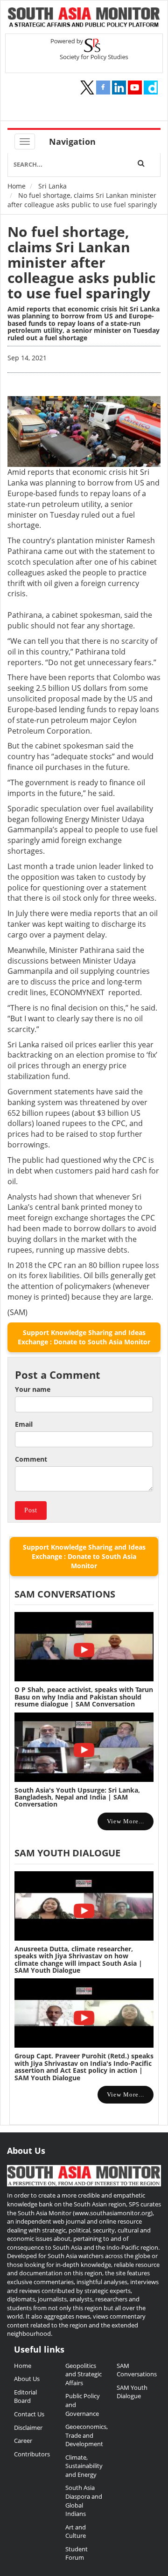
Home (17, 186)
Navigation (72, 142)
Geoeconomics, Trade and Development (84, 2435)
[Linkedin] (119, 88)
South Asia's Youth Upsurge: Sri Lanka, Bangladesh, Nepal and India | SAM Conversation (77, 1797)
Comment (31, 1459)
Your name (33, 1389)
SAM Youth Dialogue (67, 1853)
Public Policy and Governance (83, 2404)
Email (24, 1424)
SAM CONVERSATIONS (65, 1594)
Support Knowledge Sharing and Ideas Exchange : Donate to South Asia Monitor (84, 1337)
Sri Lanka (52, 186)
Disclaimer (28, 2428)
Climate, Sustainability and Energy (84, 2466)
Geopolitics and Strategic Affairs (84, 2374)
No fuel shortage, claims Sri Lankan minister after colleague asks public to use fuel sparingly (81, 262)
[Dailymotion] (151, 88)
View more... (126, 1821)
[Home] (84, 18)
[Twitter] (87, 88)
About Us (27, 2379)
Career (23, 2441)
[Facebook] (103, 88)
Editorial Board (25, 2397)
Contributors (32, 2454)
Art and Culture (76, 2532)
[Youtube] (135, 88)
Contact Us (29, 2414)
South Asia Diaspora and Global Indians (84, 2501)
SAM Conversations (135, 2370)
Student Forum (77, 2553)
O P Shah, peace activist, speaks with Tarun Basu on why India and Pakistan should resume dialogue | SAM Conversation (84, 1697)
